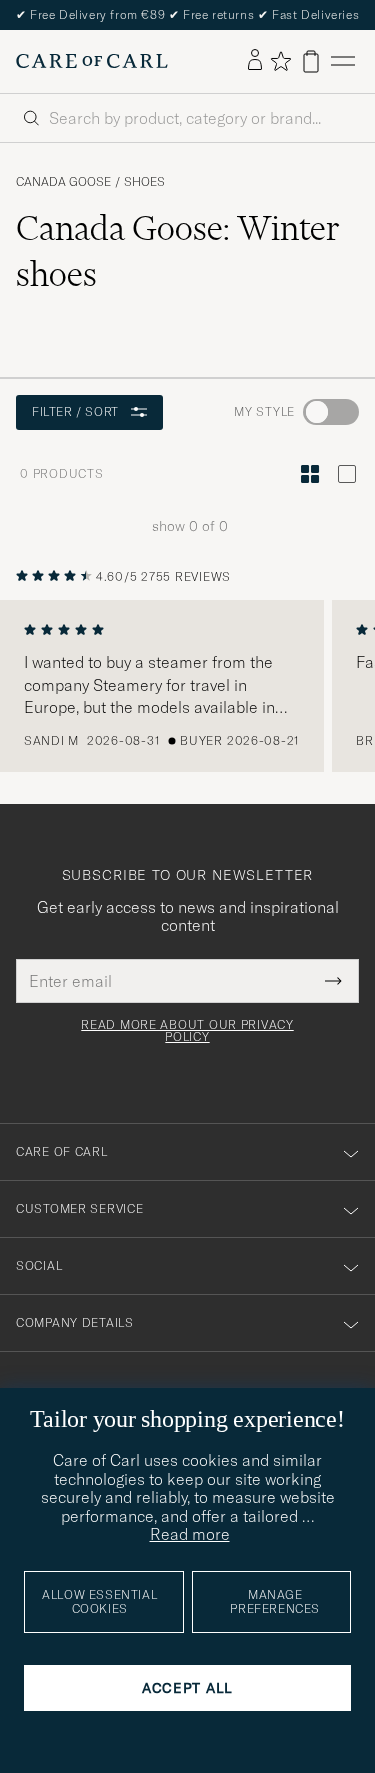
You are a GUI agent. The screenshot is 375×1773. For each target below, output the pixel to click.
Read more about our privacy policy (187, 1031)
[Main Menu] (343, 61)
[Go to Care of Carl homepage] (92, 61)
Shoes (144, 182)
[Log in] (255, 61)
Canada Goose (63, 182)
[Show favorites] (280, 61)
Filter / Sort (75, 411)
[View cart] (311, 61)
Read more (190, 1534)
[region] (187, 686)
